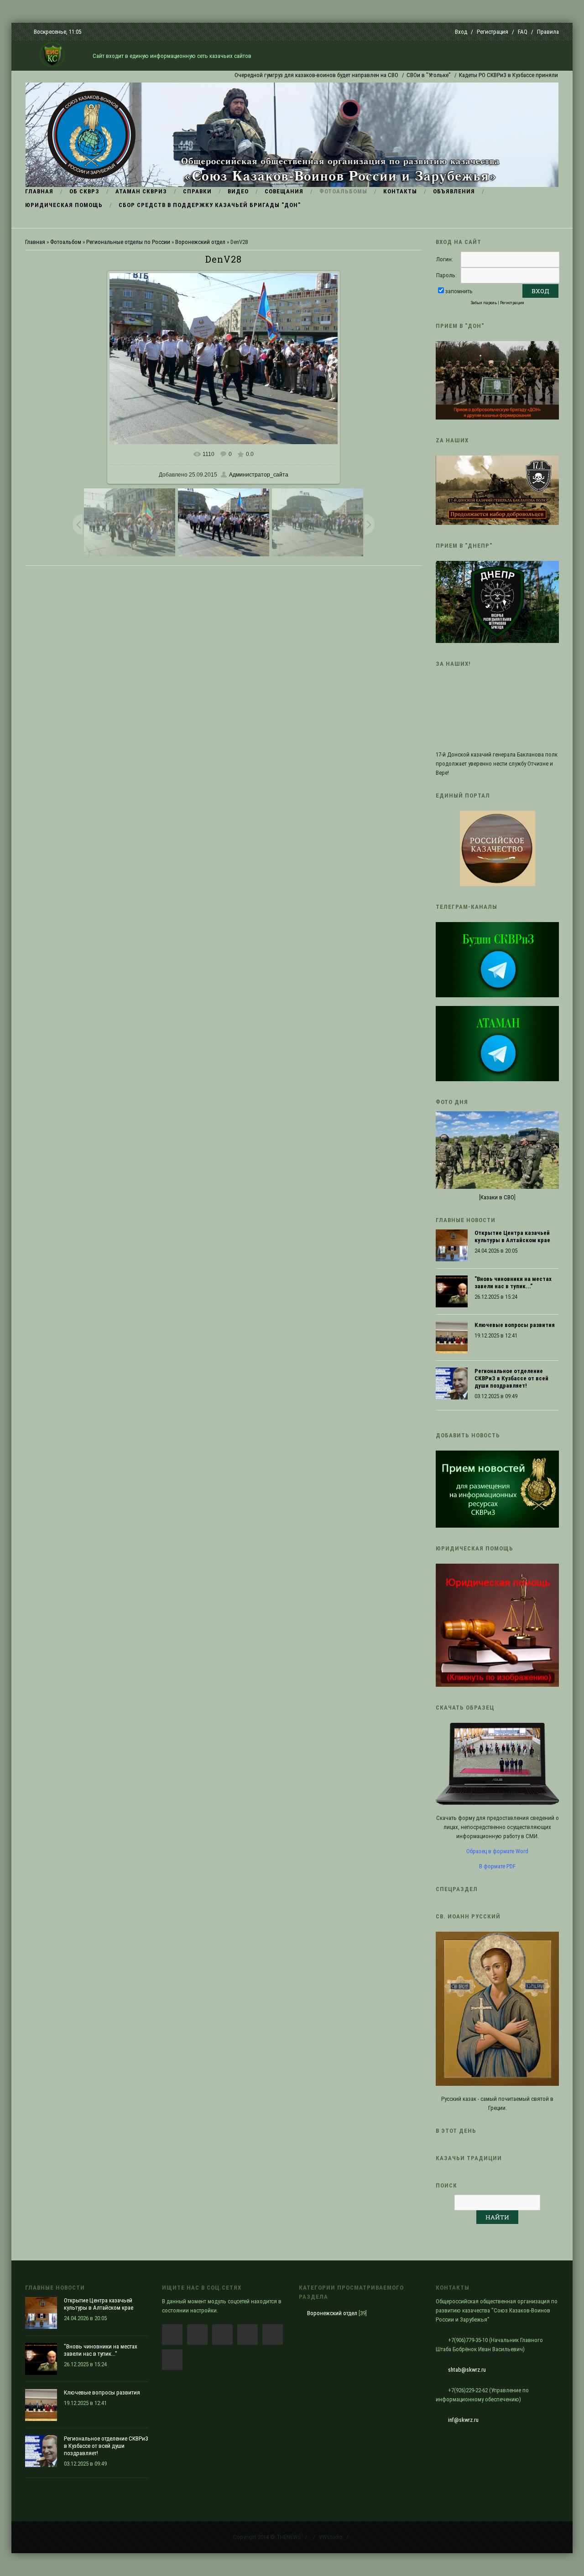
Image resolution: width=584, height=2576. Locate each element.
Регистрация (493, 32)
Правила (548, 32)
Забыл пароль (484, 303)
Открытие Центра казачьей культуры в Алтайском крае (512, 1236)
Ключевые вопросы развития (515, 1325)
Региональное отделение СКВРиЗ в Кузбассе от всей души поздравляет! (511, 1378)
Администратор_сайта (259, 475)
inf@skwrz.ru (463, 2420)
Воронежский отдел (200, 242)
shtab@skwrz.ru (467, 2370)
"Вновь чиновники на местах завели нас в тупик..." (513, 1283)
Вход (461, 32)
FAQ (523, 32)
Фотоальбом (66, 242)
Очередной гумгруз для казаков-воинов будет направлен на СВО (273, 75)
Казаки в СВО (497, 1197)
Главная (35, 242)
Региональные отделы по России (128, 242)
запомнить (459, 291)
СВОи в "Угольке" (385, 75)
